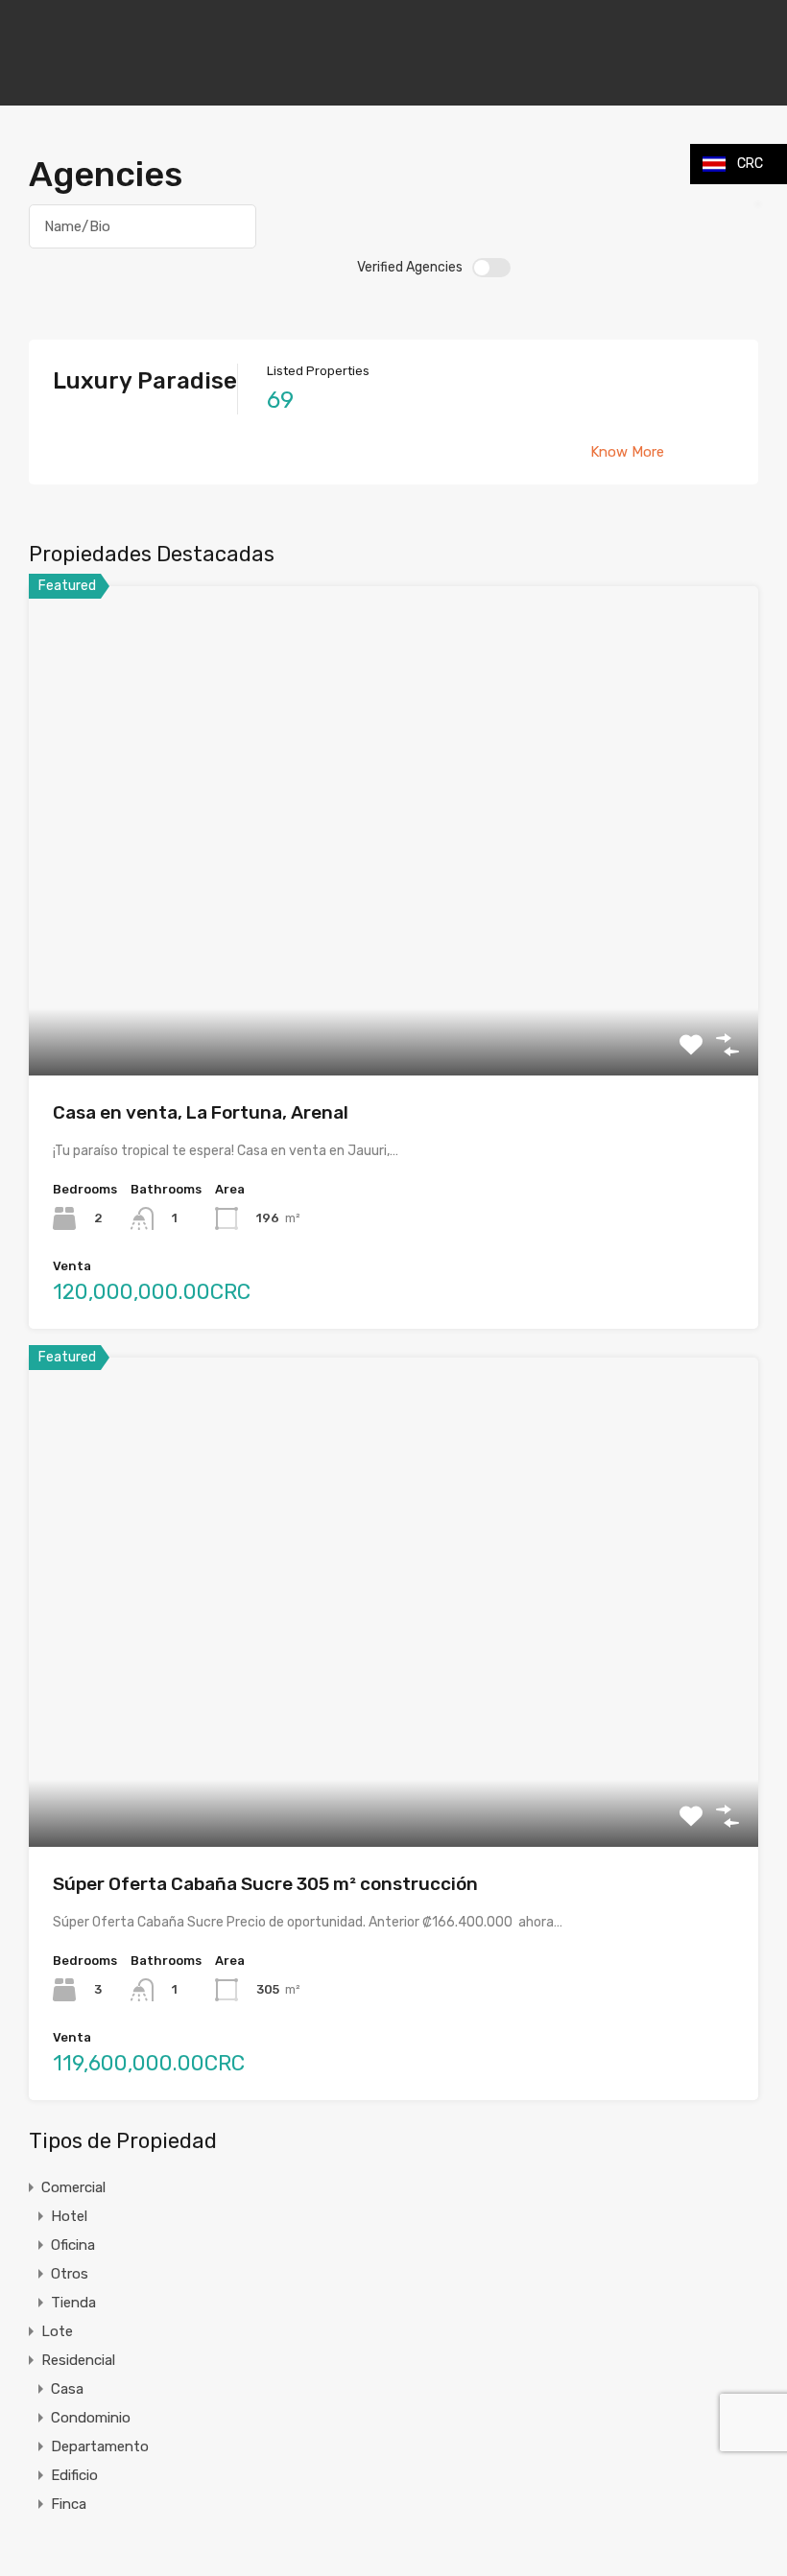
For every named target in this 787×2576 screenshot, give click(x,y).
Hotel (69, 2216)
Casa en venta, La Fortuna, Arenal (201, 1112)
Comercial (73, 2187)
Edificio (74, 2475)
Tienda (73, 2303)
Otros (70, 2274)
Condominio (91, 2418)
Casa (67, 2389)
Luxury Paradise (145, 381)
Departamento (100, 2446)
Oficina (73, 2245)
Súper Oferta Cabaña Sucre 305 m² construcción (265, 1884)
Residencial (78, 2360)
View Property (394, 977)
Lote (57, 2331)
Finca (69, 2504)
